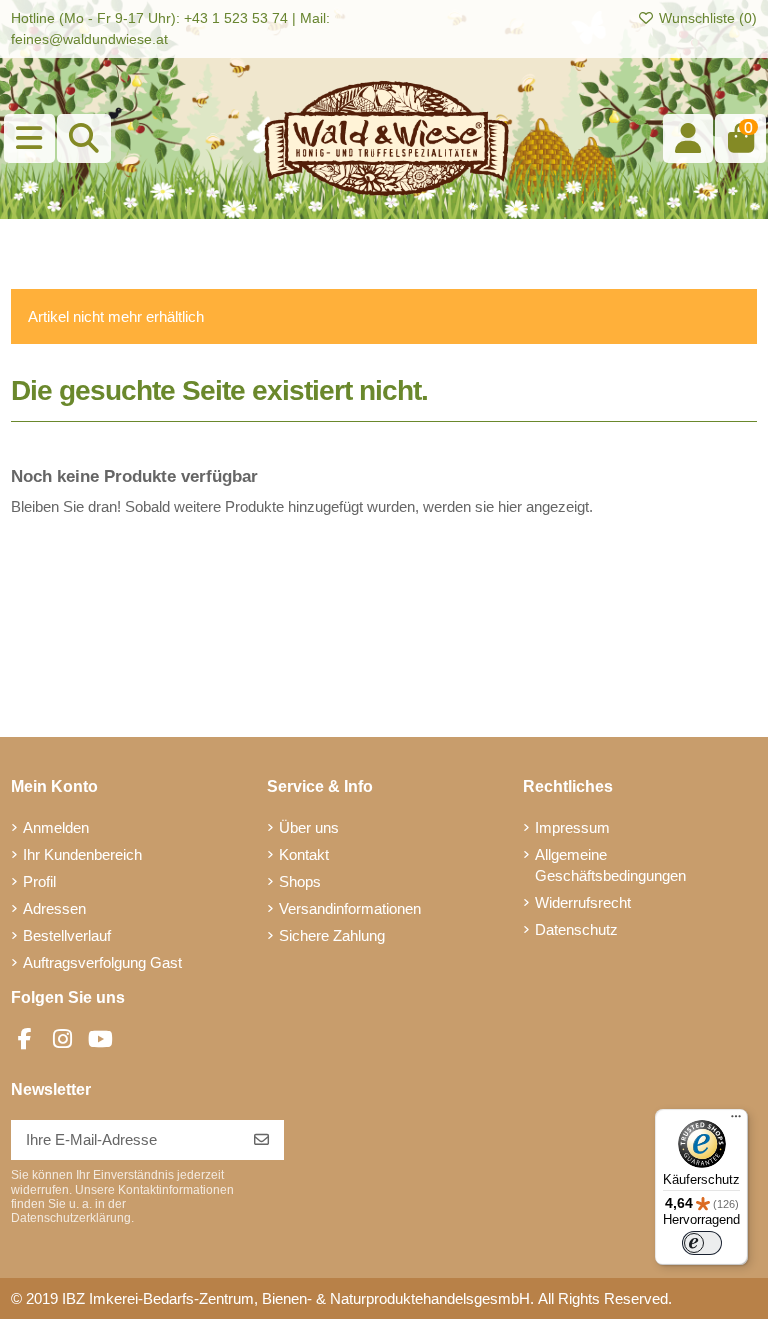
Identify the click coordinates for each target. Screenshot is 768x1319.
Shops (300, 881)
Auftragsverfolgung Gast (102, 962)
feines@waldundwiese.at (89, 39)
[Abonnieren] (261, 1140)
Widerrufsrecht (583, 902)
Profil (39, 881)
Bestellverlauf (67, 935)
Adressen (54, 908)
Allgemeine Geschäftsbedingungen (610, 865)
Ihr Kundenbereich (82, 854)
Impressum (572, 827)
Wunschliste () (706, 18)
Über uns (309, 827)
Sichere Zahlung (332, 935)
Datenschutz (576, 929)
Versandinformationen (350, 908)
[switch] (702, 1243)
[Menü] (736, 1121)
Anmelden (56, 827)
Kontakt (304, 854)
